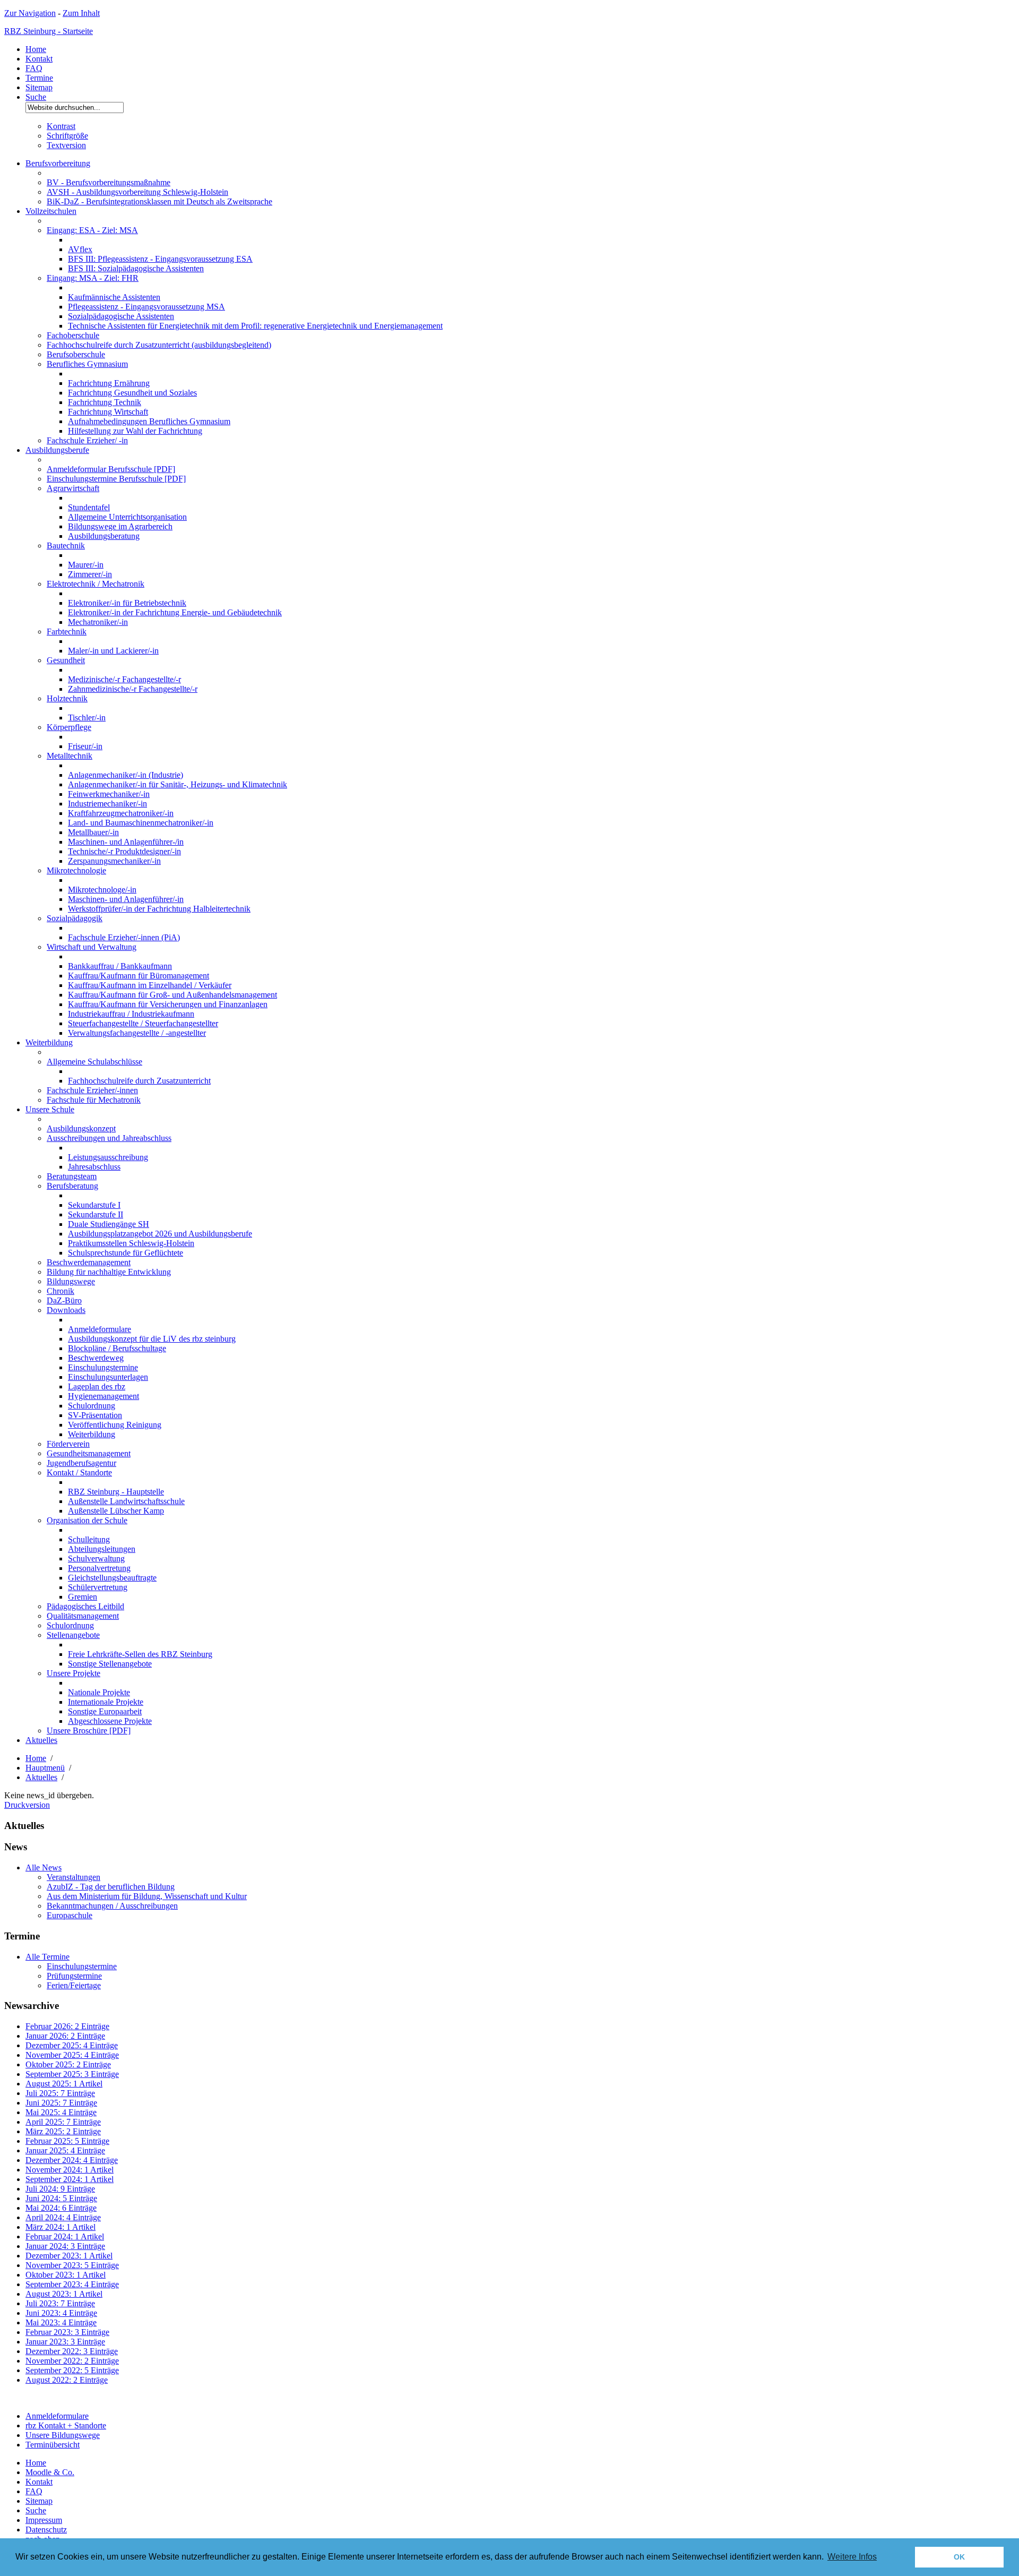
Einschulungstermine (103, 1367)
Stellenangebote (73, 1635)
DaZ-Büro (64, 1300)
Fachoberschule (73, 335)
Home (36, 49)
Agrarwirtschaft (73, 488)
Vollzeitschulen (51, 211)
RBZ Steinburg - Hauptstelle (116, 1492)
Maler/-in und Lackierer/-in (113, 651)
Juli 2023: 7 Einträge (60, 2303)
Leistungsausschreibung (108, 1157)
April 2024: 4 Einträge (63, 2217)
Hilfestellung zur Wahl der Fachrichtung (135, 431)
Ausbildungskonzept (81, 1128)
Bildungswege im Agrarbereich (120, 526)
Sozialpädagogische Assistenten (121, 316)
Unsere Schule (50, 1109)
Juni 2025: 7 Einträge (61, 2103)
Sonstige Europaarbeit (105, 1711)
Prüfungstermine (74, 1976)
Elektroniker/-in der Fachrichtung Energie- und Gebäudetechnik (175, 612)
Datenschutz (46, 2530)
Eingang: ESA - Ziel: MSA (92, 230)
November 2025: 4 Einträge (72, 2055)
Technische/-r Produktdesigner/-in (124, 851)
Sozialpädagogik (75, 918)
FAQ (34, 68)
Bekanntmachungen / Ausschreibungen (112, 1906)
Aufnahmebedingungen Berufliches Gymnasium (149, 421)
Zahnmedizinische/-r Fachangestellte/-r (133, 689)
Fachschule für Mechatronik (94, 1100)
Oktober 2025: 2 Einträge (68, 2064)
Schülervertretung (98, 1587)
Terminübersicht (53, 2445)
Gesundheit (66, 660)
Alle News (44, 1867)
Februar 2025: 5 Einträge (67, 2141)
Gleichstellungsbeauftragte (112, 1578)
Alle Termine (48, 1957)
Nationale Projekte (99, 1692)
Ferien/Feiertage (74, 1985)
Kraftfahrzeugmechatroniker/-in (121, 813)
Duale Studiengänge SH (109, 1224)
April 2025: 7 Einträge (63, 2122)
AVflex (80, 249)
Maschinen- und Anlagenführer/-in (126, 899)
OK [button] (959, 2557)
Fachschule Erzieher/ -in (87, 440)
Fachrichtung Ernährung (109, 383)
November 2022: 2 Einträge (72, 2361)
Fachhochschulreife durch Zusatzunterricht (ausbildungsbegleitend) (159, 345)
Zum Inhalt (81, 13)
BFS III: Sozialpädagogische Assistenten (136, 268)
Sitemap (39, 87)
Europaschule (70, 1915)
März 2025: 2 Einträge (63, 2131)
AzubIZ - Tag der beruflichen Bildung (111, 1887)
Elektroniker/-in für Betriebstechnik (127, 603)
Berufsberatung (72, 1186)
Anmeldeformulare (100, 1329)
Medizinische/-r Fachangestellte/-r (124, 679)
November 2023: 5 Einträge (72, 2265)
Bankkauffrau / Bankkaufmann (120, 966)
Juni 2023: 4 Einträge (61, 2313)
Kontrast (61, 126)
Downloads (66, 1310)
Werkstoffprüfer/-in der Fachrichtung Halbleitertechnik (159, 909)
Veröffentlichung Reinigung (115, 1425)
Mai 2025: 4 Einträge (61, 2112)
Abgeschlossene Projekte (110, 1721)
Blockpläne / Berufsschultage (117, 1348)
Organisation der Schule (87, 1520)
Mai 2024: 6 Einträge (61, 2208)
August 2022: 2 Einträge (67, 2380)
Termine (39, 78)
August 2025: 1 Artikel (64, 2084)
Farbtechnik (67, 632)
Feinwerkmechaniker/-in (109, 794)
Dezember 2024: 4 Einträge (72, 2160)
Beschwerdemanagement (89, 1262)
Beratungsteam (72, 1176)
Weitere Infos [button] (852, 2557)
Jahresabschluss (94, 1167)
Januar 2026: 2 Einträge (65, 2036)
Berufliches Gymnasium (87, 364)
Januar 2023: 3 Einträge (65, 2342)
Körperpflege (69, 727)
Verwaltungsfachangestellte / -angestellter (137, 1033)
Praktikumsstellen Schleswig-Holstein (131, 1243)
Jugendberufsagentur (81, 1463)
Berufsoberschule (76, 354)
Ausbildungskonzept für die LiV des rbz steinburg (152, 1339)
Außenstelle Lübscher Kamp (116, 1511)
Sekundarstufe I (94, 1205)
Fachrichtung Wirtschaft (108, 412)
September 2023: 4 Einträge (72, 2284)
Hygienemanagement (103, 1396)
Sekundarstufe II (96, 1214)
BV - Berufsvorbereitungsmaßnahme (109, 182)
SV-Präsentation (95, 1415)
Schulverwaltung (96, 1559)
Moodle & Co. (50, 2472)
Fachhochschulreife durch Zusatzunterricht (139, 1081)
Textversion (66, 145)
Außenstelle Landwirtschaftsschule (126, 1501)
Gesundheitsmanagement (89, 1453)
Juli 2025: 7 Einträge (60, 2093)
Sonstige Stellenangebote (110, 1664)
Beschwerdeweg (96, 1358)
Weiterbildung (49, 1042)
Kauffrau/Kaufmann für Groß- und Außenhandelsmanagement (172, 995)
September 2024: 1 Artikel (70, 2179)
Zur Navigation (30, 13)
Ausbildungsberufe (57, 450)
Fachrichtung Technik (105, 402)
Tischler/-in (87, 718)
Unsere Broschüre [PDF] (89, 1731)
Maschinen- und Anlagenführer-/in (126, 842)
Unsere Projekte (74, 1673)
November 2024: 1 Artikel (70, 2170)
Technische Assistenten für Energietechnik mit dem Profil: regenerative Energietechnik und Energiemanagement (255, 326)
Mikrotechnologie (76, 870)
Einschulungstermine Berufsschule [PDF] (116, 479)
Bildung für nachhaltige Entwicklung (109, 1272)
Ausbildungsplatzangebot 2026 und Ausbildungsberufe (160, 1234)
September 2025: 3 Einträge (72, 2074)
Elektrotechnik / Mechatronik (96, 584)
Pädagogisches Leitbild (85, 1606)
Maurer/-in (86, 565)
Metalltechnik (70, 756)
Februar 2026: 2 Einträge (67, 2026)
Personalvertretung (99, 1568)
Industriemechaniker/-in (107, 804)
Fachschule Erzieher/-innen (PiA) (124, 937)
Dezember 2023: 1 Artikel (69, 2256)
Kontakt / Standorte (79, 1472)
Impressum (44, 2520)
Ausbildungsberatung (104, 536)
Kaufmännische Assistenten (114, 297)
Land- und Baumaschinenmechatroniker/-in (141, 823)
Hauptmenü (45, 1768)
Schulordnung (92, 1406)
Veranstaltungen (74, 1877)
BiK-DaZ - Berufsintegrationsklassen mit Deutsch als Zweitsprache (159, 201)
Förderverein (68, 1444)
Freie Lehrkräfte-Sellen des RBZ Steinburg (140, 1654)
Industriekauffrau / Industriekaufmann (131, 1014)
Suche (36, 97)
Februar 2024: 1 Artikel (65, 2236)
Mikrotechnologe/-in (102, 890)
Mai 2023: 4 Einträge (61, 2322)
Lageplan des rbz (97, 1386)
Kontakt (39, 59)
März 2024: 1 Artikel (61, 2227)
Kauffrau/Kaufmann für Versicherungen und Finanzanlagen (168, 1004)
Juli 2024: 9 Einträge (60, 2189)
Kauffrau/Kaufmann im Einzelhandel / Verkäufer (150, 985)
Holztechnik (67, 698)
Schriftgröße (67, 136)
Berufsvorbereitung (58, 163)
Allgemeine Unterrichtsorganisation (127, 517)
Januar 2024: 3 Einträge (65, 2246)
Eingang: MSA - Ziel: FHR (93, 278)
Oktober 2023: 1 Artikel (66, 2275)
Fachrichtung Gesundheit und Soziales (132, 393)
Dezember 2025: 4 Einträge (72, 2045)
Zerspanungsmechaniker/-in (114, 861)
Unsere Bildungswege (63, 2435)
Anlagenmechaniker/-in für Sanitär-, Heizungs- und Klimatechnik (178, 784)
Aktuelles (41, 1740)
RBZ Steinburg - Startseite (49, 31)
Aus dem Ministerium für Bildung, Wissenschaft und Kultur (147, 1896)
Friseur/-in (85, 746)
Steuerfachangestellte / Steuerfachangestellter (143, 1023)
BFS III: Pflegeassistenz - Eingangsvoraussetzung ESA (160, 259)
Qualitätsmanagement (83, 1616)
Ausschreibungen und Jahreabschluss (109, 1138)
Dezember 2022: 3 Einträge (72, 2351)
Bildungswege (71, 1281)
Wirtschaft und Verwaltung (92, 947)
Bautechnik (66, 546)
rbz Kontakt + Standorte (66, 2425)
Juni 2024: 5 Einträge (61, 2198)
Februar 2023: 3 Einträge (67, 2332)
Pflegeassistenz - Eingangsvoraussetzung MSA (146, 307)
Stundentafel (89, 507)
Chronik (61, 1291)
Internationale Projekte (106, 1702)
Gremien (83, 1597)
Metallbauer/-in (93, 832)
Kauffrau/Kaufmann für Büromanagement (139, 976)
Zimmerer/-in (90, 574)
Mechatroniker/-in (98, 622)
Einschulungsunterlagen (108, 1377)
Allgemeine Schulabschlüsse (94, 1062)
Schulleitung (89, 1539)
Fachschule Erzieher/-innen (92, 1090)
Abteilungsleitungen (102, 1549)
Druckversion (27, 1805)
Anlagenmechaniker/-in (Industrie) (126, 775)
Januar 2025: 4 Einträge (65, 2150)
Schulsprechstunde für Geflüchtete (126, 1253)
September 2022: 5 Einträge (72, 2370)
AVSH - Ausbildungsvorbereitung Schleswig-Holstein (137, 192)
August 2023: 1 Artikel (64, 2294)
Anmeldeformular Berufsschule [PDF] (111, 469)
